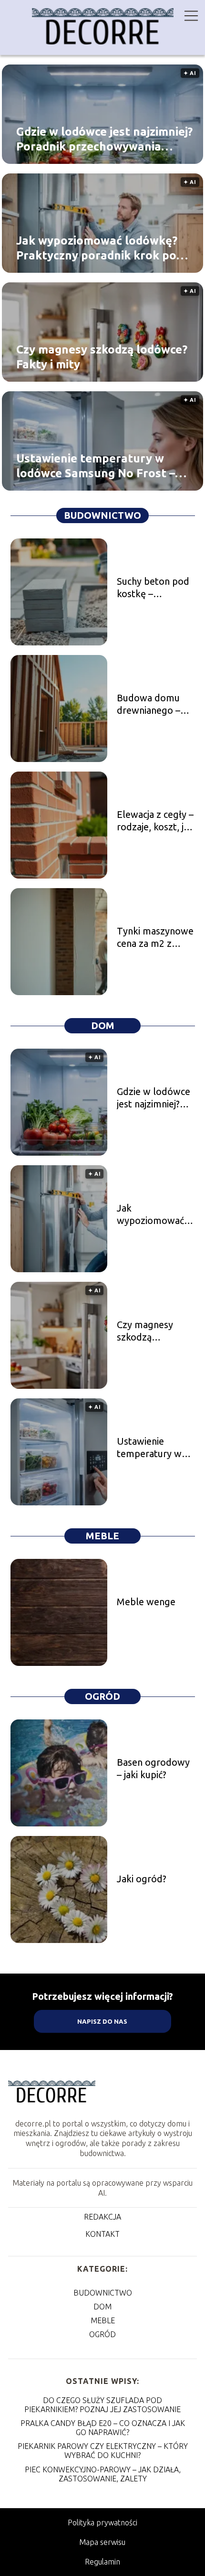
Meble (102, 1536)
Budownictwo (102, 515)
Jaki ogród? (142, 1879)
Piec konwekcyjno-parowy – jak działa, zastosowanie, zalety (103, 2474)
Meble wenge (146, 1602)
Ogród (102, 1696)
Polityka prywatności (102, 2522)
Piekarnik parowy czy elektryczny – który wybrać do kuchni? (103, 2451)
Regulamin (102, 2562)
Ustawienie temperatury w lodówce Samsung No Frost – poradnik (96, 466)
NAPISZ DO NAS (102, 2022)
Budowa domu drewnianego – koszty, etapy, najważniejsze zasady (149, 704)
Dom (103, 1025)
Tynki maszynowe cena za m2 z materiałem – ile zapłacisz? (155, 938)
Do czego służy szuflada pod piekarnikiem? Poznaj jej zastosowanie (102, 2405)
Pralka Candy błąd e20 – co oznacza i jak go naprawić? (103, 2428)
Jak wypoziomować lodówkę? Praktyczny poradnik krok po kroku (97, 248)
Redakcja (102, 2217)
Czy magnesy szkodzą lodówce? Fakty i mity (102, 356)
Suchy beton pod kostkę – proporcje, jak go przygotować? (153, 588)
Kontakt (102, 2234)
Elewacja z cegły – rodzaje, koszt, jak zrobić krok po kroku (155, 821)
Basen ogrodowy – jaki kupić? (153, 1768)
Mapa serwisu (102, 2542)
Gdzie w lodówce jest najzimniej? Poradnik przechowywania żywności (104, 139)
